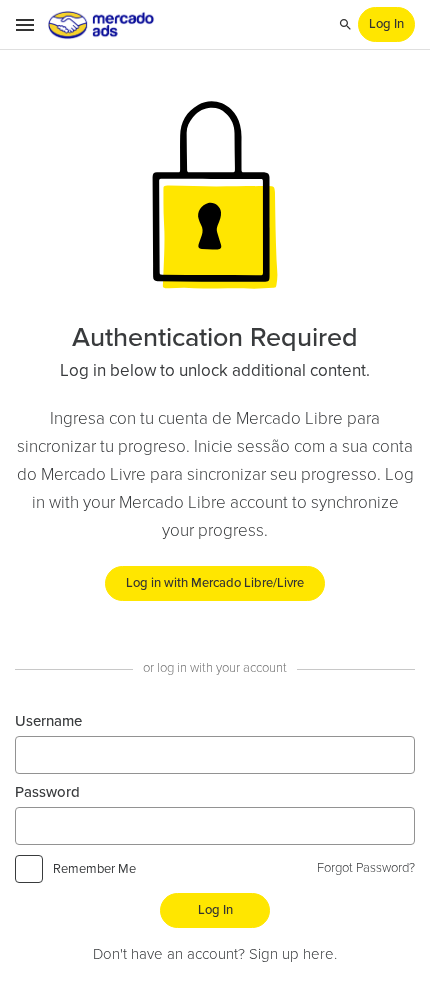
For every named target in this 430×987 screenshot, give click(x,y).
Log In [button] (386, 24)
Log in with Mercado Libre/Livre (215, 583)
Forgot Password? (366, 868)
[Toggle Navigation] (26, 25)
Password (47, 792)
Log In (215, 910)
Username (48, 721)
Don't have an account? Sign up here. (215, 954)
